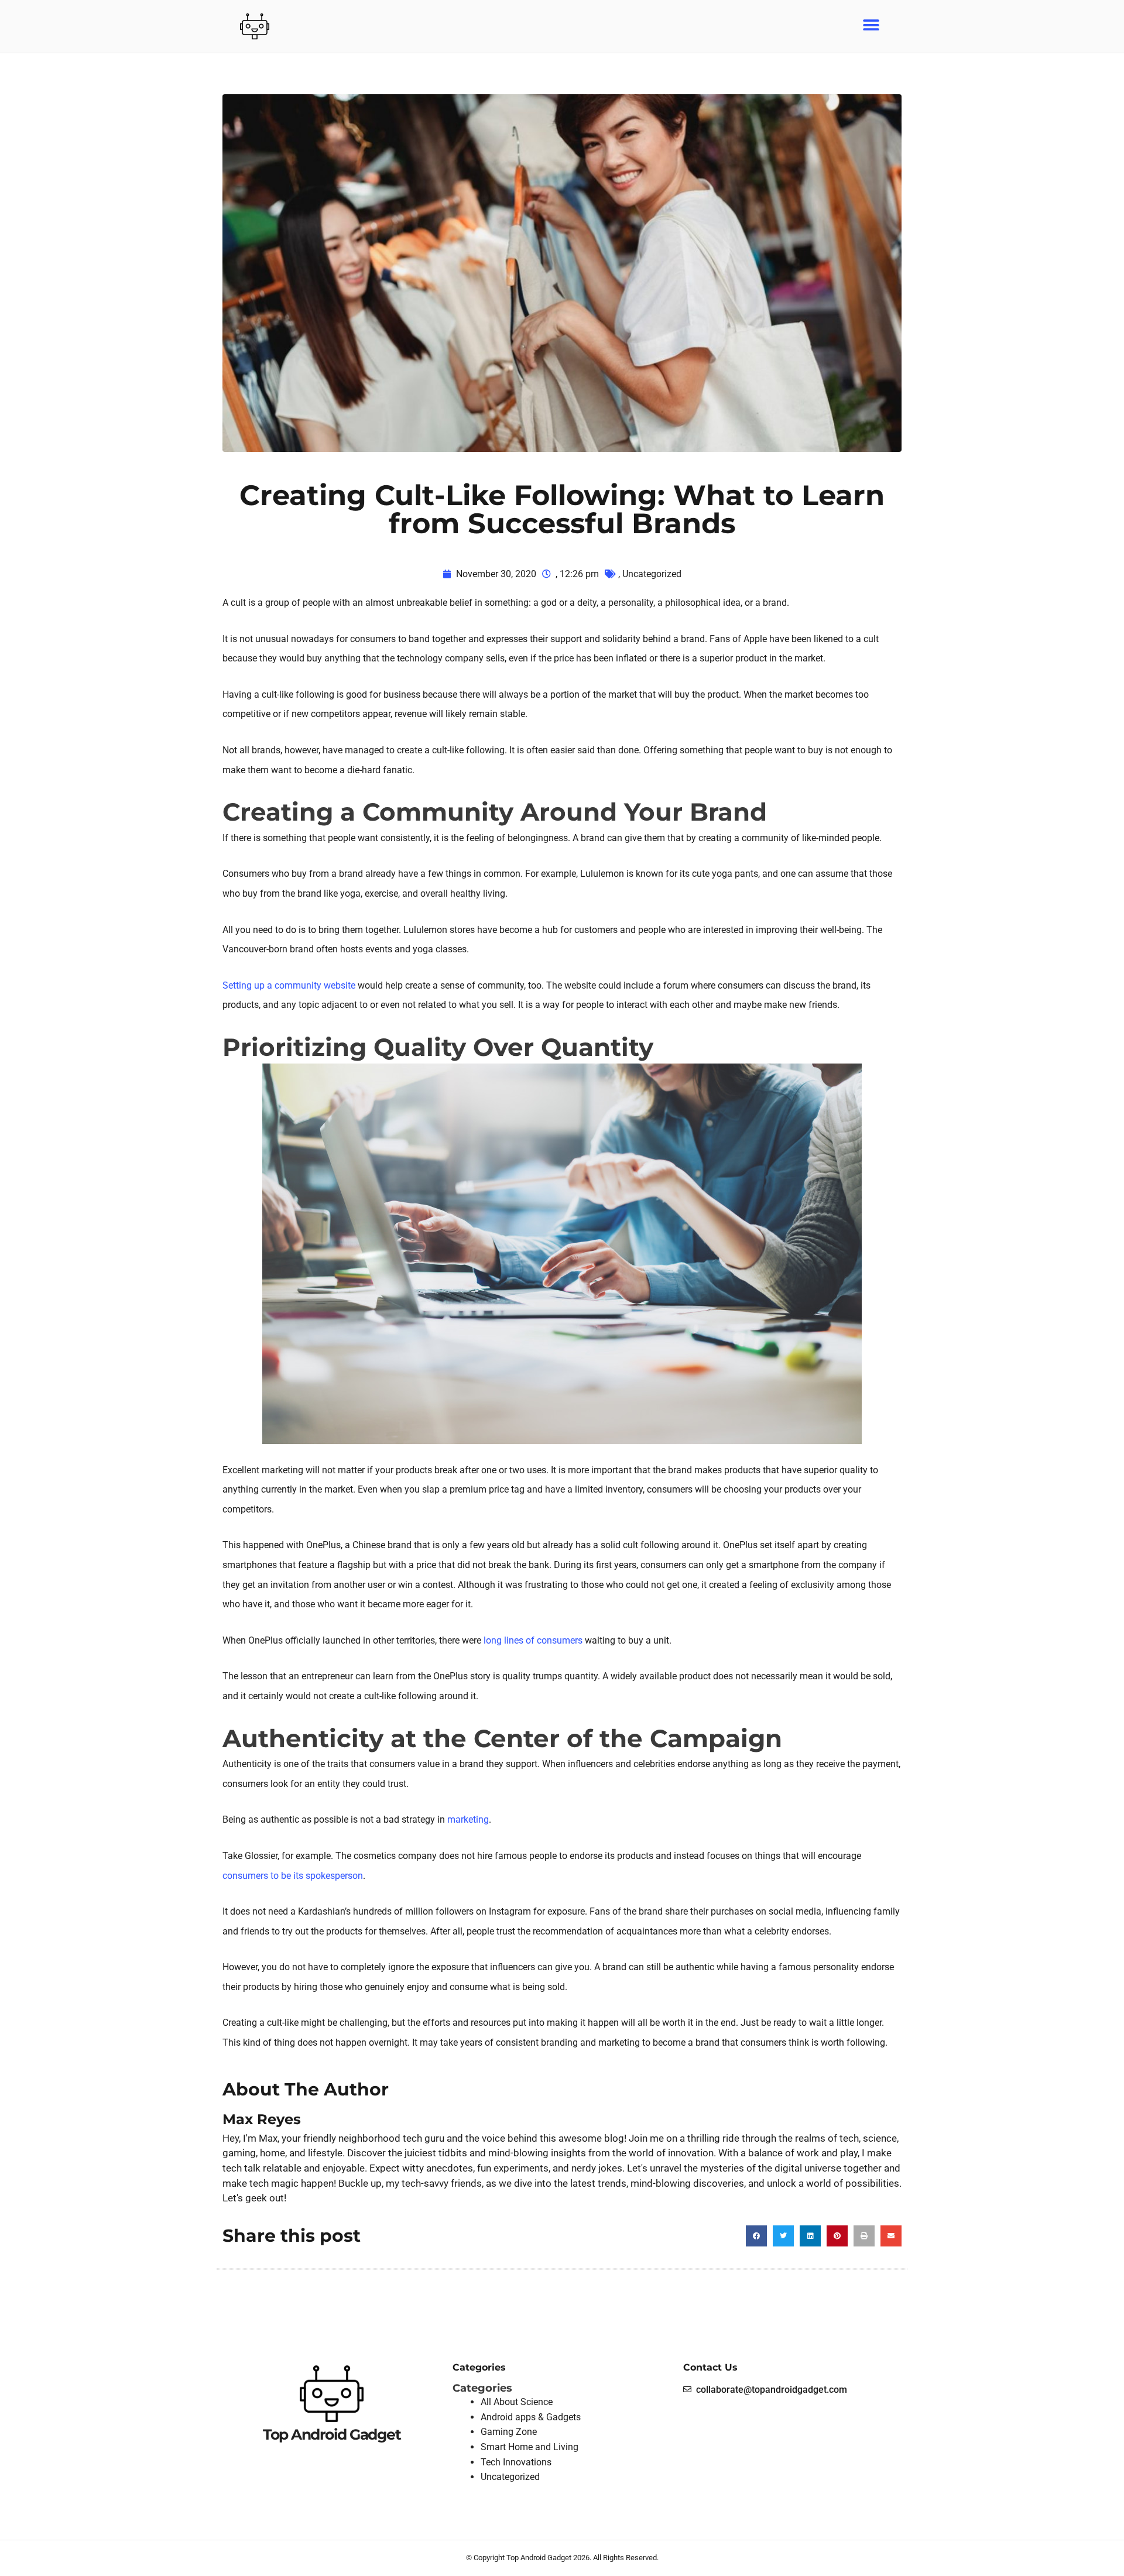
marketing (468, 1819)
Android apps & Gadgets (531, 2417)
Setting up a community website (289, 985)
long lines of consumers (533, 1640)
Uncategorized (652, 574)
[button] (871, 25)
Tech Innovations (516, 2462)
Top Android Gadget (332, 2434)
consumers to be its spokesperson (293, 1876)
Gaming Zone (509, 2432)
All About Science (517, 2402)
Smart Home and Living (530, 2447)
